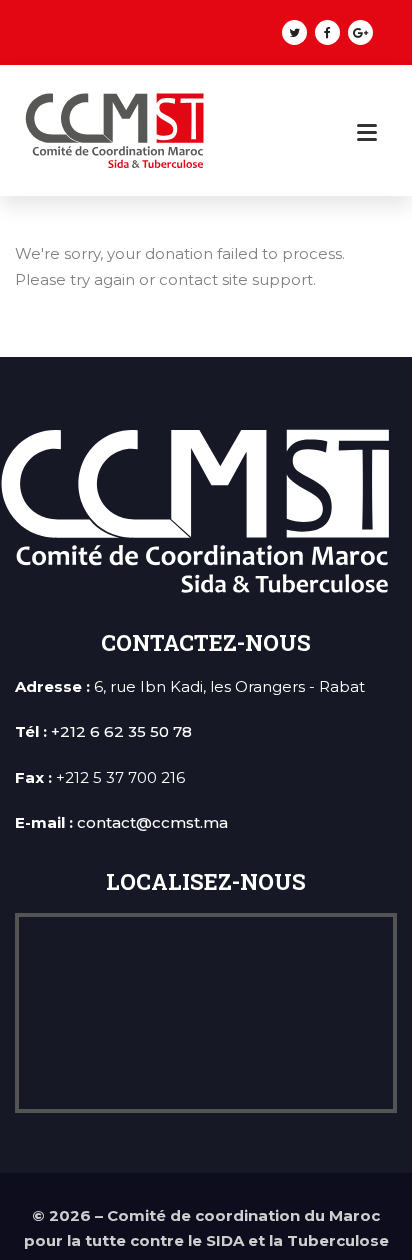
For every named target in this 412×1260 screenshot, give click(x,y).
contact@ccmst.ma (152, 822)
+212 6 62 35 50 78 (121, 731)
